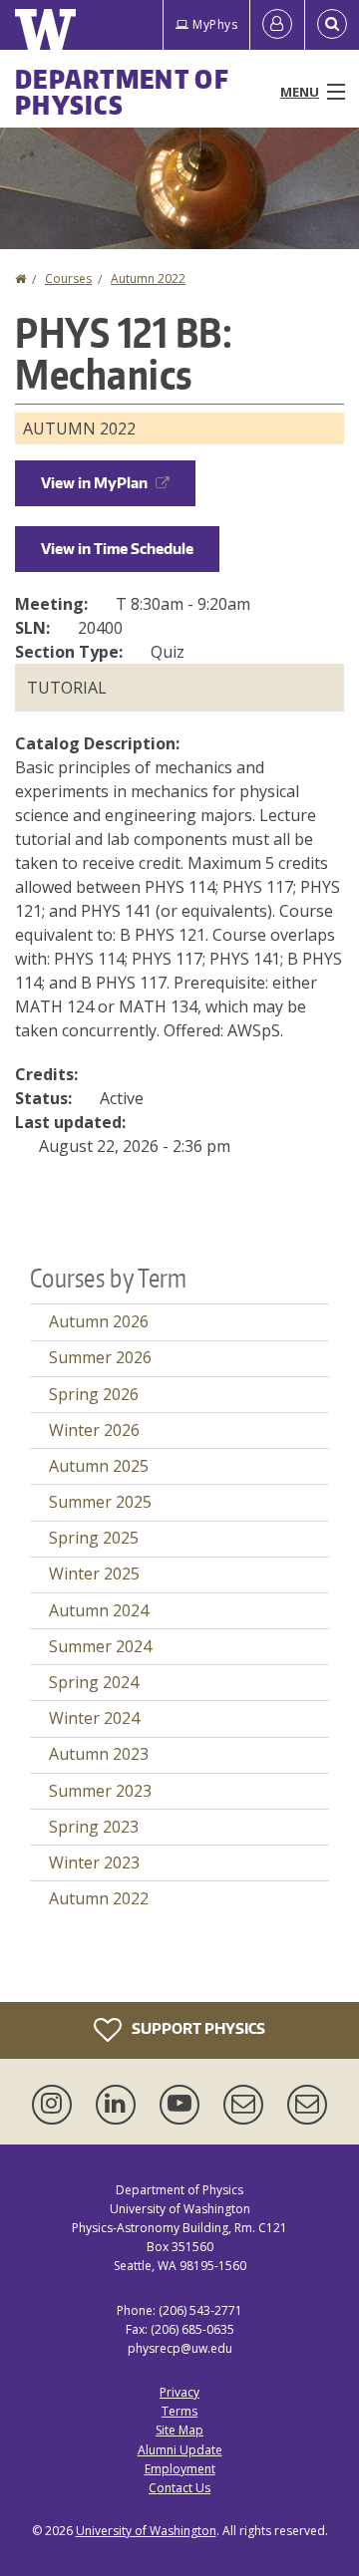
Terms (179, 2411)
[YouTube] (183, 2105)
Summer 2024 (100, 1646)
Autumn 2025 (99, 1466)
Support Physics (197, 2027)
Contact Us (179, 2488)
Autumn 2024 (99, 1610)
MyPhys (215, 24)
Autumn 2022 (148, 279)
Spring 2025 (94, 1538)
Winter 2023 (94, 1862)
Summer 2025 (100, 1502)
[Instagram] (56, 2105)
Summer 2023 (100, 1791)
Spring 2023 (94, 1827)
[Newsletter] (307, 2105)
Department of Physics (122, 92)
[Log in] (277, 25)
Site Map (179, 2430)
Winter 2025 (94, 1574)
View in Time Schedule (117, 549)
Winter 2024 (94, 1718)
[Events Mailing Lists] (247, 2105)
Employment (180, 2469)
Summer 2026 (100, 1357)
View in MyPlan (94, 483)
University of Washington (146, 2531)
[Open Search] (332, 25)
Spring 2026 (94, 1394)
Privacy (179, 2392)
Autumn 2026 (99, 1321)
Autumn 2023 (99, 1754)
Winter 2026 (94, 1430)
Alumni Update (180, 2450)
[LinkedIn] (120, 2105)
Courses (68, 279)
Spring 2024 (94, 1682)
